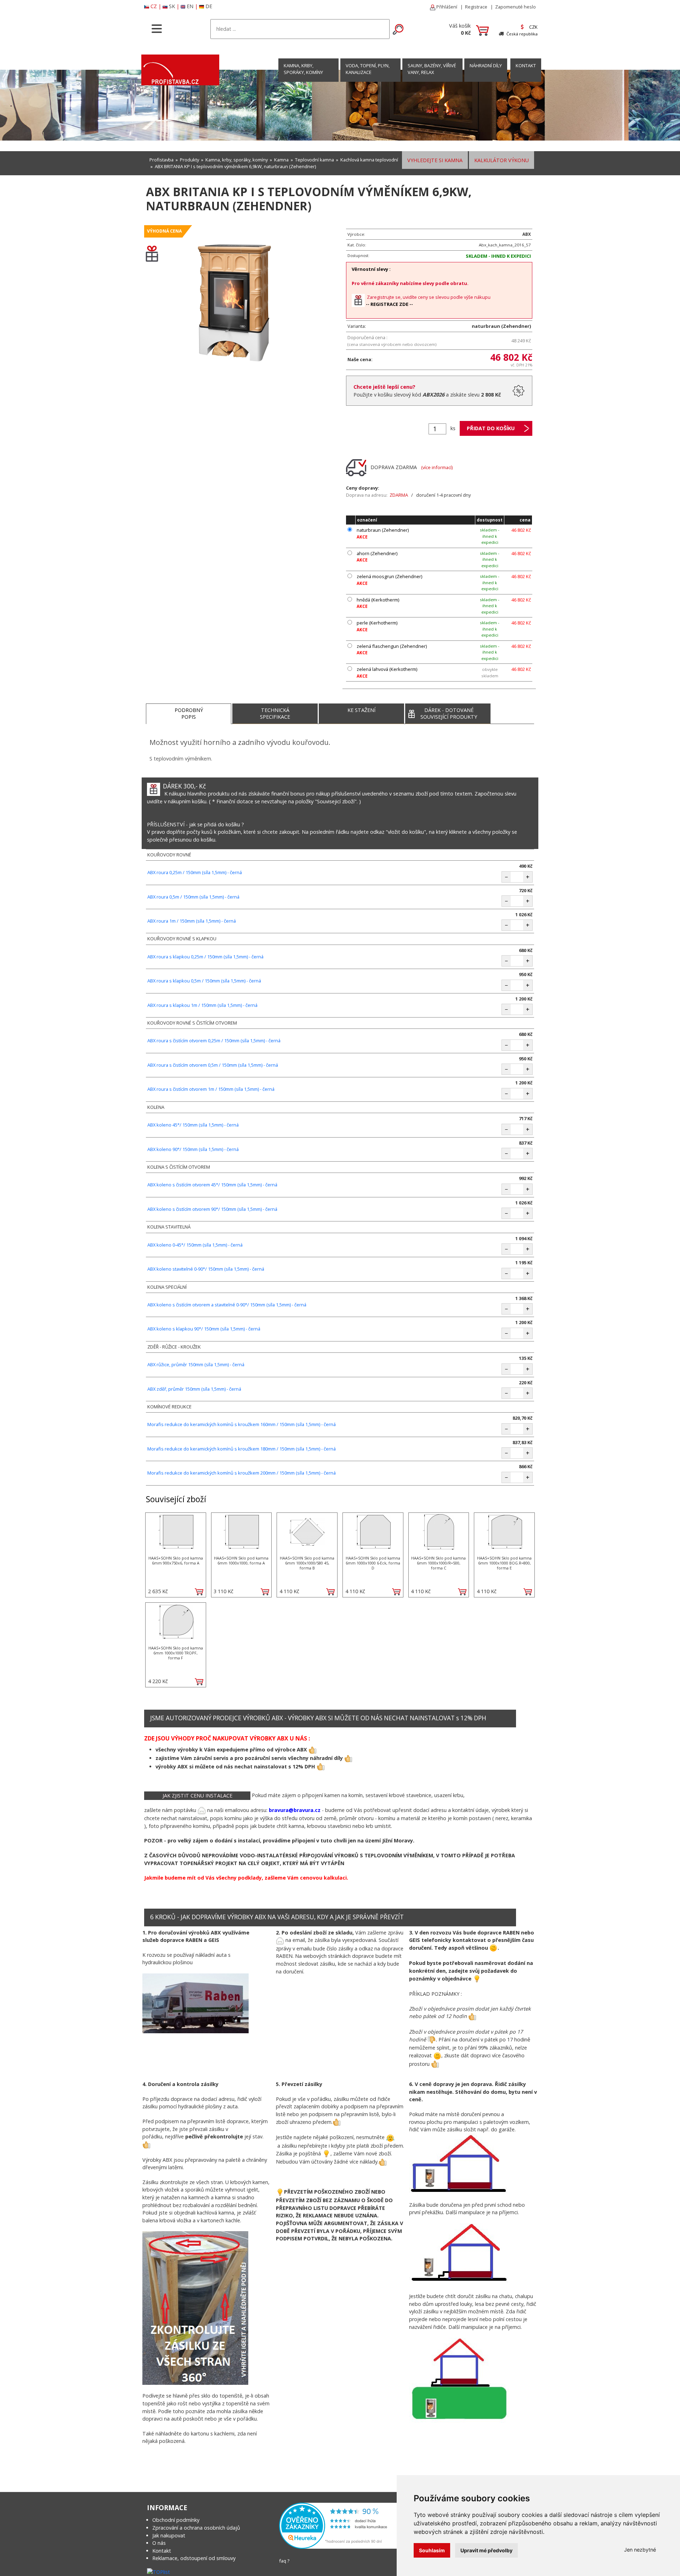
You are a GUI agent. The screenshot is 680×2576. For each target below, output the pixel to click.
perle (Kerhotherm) (377, 623)
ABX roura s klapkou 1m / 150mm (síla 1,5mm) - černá (202, 1005)
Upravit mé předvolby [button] (486, 2550)
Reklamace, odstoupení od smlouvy (194, 2558)
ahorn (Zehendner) (377, 553)
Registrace (476, 7)
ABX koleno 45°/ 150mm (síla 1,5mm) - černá (193, 1125)
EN (190, 6)
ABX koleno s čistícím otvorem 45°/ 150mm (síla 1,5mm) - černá (212, 1185)
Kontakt (162, 2551)
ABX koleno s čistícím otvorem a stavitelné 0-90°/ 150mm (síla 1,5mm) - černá (227, 1305)
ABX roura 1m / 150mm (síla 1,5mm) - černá (192, 921)
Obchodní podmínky (176, 2520)
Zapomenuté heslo (515, 7)
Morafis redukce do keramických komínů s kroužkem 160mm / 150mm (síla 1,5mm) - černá (242, 1424)
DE (209, 6)
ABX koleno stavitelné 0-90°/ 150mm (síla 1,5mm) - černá (206, 1269)
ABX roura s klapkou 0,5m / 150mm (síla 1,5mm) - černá (204, 981)
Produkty (189, 160)
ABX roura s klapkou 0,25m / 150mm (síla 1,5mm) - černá (205, 957)
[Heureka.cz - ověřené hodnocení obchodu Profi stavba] (339, 2525)
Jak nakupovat (169, 2535)
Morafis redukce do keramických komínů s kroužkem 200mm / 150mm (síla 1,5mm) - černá (242, 1473)
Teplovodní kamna (314, 160)
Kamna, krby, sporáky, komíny (303, 69)
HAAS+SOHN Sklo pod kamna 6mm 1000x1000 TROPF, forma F (176, 1653)
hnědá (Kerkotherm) (378, 600)
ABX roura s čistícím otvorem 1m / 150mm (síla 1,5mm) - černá (211, 1089)
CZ (154, 6)
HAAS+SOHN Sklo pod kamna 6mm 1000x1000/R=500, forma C (438, 1563)
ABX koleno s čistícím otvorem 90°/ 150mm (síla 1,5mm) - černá (212, 1209)
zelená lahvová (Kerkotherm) (387, 669)
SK (172, 6)
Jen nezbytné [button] (640, 2550)
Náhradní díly (486, 65)
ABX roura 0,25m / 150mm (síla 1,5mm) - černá (195, 872)
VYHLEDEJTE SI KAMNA (435, 160)
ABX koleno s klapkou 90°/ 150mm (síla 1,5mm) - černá (204, 1329)
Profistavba (161, 160)
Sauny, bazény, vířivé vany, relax (432, 69)
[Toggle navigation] (157, 28)
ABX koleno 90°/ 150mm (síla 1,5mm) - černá (193, 1149)
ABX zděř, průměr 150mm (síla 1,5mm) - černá (194, 1389)
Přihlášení (446, 7)
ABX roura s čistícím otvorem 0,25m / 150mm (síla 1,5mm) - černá (214, 1041)
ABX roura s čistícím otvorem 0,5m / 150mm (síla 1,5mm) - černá (213, 1065)
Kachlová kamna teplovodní (369, 160)
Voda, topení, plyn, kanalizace (368, 69)
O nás (159, 2543)
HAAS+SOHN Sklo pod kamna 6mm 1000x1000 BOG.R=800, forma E (504, 1563)
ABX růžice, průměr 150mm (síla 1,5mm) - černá (196, 1364)
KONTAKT (526, 65)
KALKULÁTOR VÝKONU (501, 160)
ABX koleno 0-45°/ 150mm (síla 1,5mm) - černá (195, 1245)
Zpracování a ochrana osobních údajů (196, 2528)
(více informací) (437, 467)
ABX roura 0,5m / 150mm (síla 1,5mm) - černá (193, 897)
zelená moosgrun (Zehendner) (389, 576)
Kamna (281, 160)
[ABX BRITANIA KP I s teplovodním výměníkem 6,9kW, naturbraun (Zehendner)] (234, 306)
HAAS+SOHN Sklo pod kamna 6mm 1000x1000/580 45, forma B (307, 1563)
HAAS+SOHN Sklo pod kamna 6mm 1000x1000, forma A (241, 1560)
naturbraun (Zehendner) (383, 530)
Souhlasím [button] (432, 2550)
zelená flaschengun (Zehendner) (392, 646)
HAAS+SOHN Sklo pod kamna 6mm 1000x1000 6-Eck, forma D (373, 1563)
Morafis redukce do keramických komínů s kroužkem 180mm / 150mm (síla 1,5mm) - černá (242, 1449)
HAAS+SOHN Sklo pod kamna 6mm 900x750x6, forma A (176, 1560)
